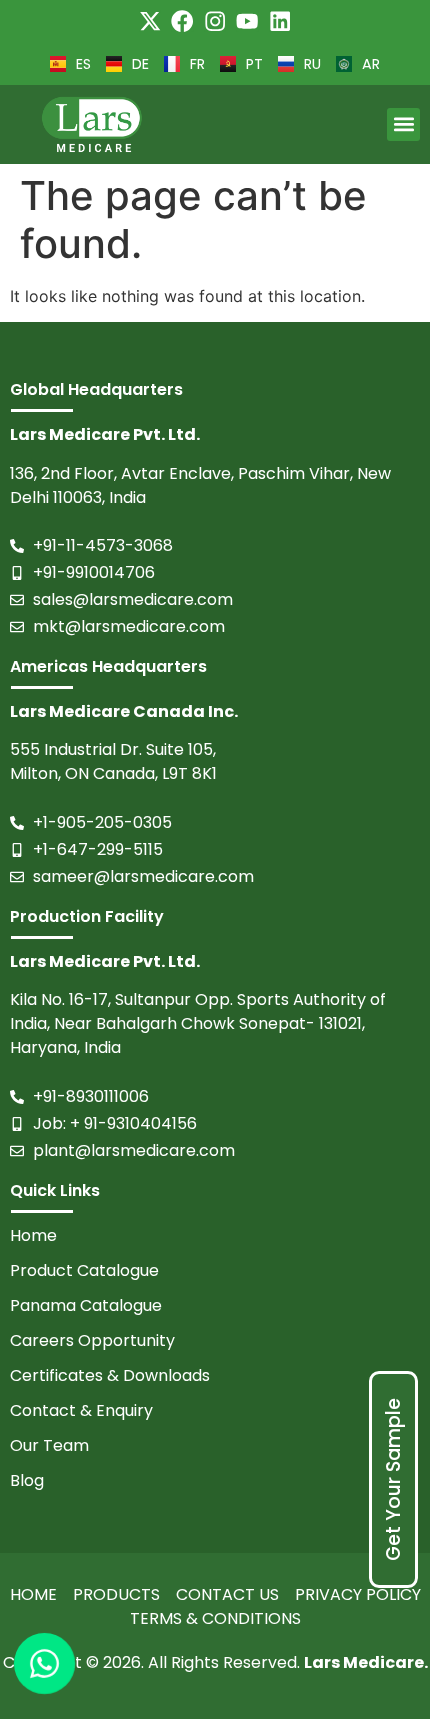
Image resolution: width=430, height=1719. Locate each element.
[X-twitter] (150, 21)
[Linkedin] (280, 21)
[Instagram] (215, 21)
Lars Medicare (364, 1662)
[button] (403, 124)
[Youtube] (247, 21)
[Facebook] (182, 21)
